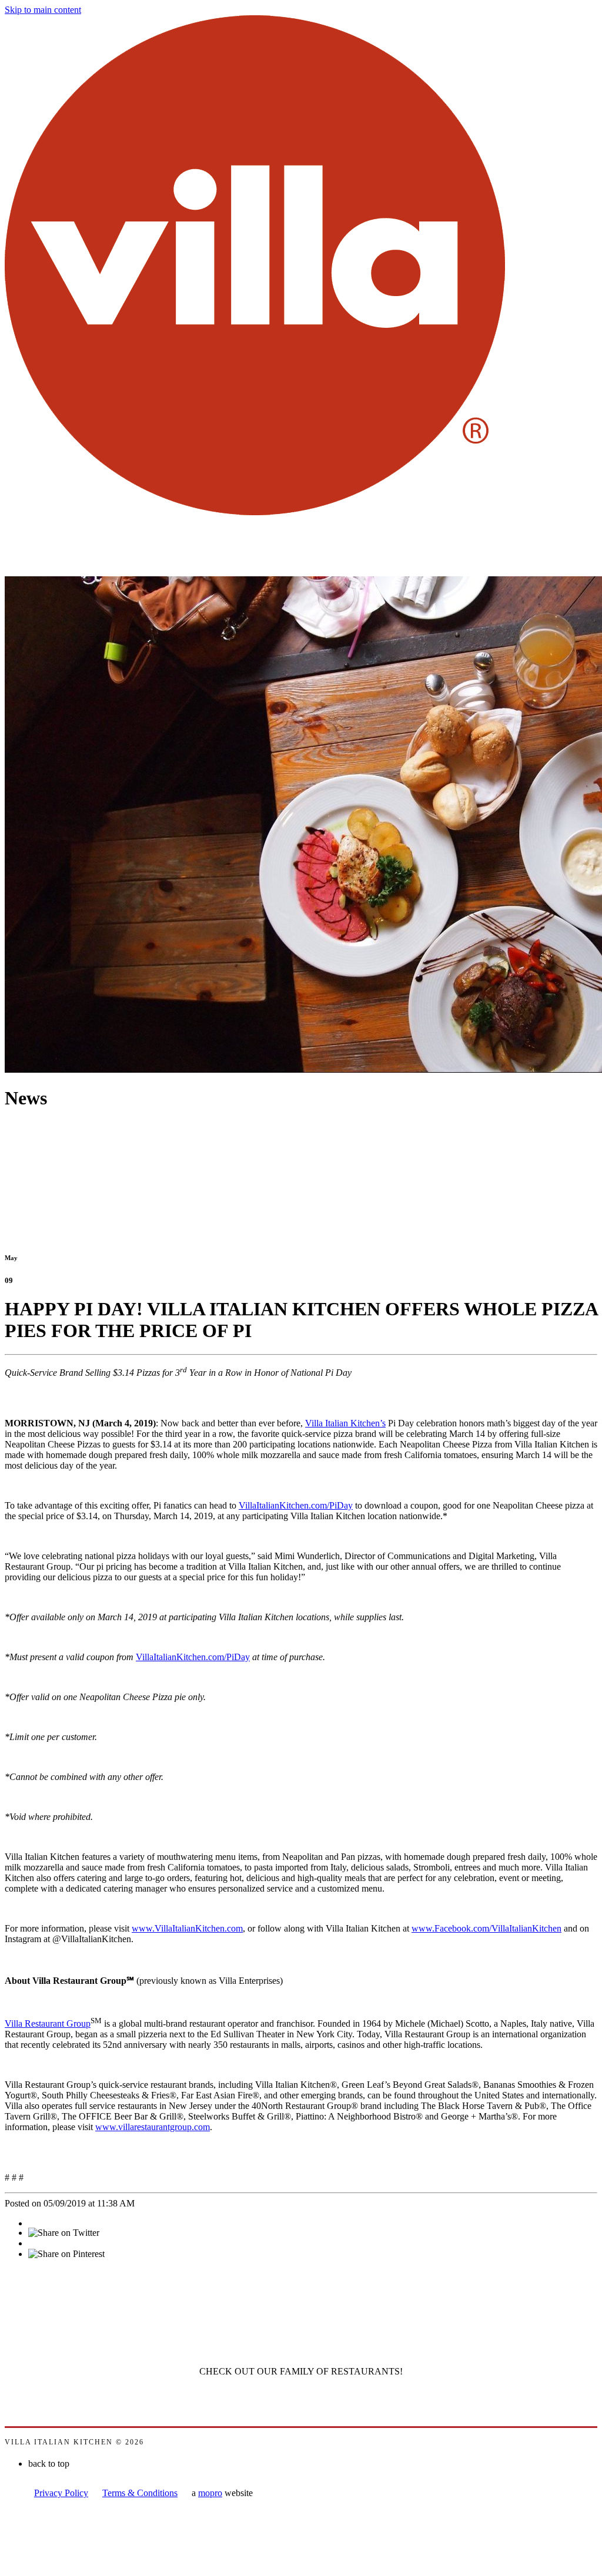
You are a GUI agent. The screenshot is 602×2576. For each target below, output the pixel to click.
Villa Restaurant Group (48, 2023)
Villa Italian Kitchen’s (345, 1423)
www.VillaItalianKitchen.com (187, 1928)
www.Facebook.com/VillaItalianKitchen (486, 1928)
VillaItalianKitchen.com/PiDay (296, 1505)
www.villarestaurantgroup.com (153, 2127)
